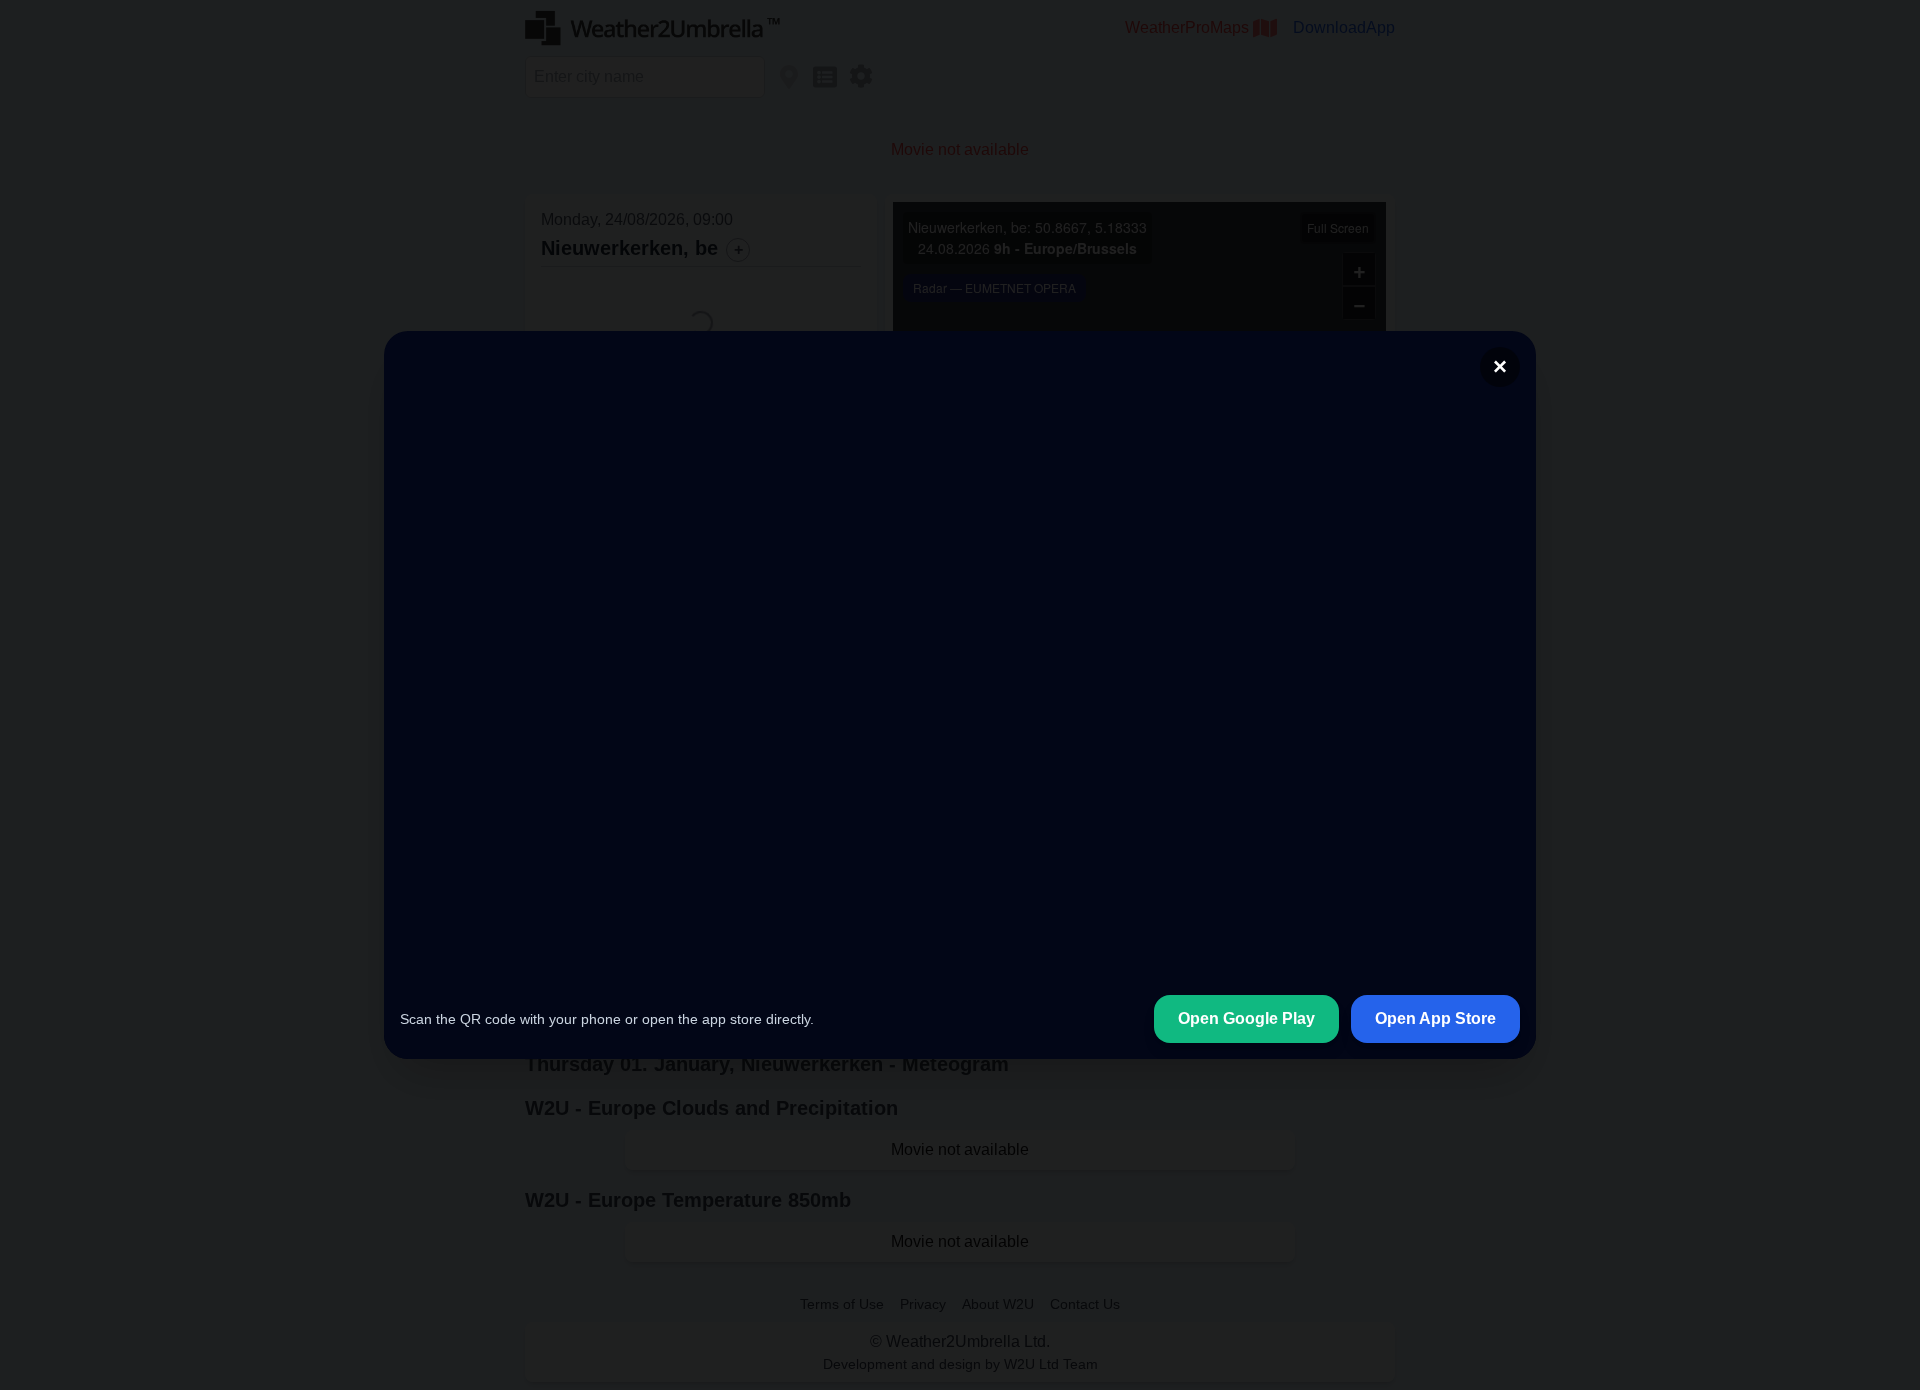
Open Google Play (1246, 1078)
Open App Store (1435, 1078)
